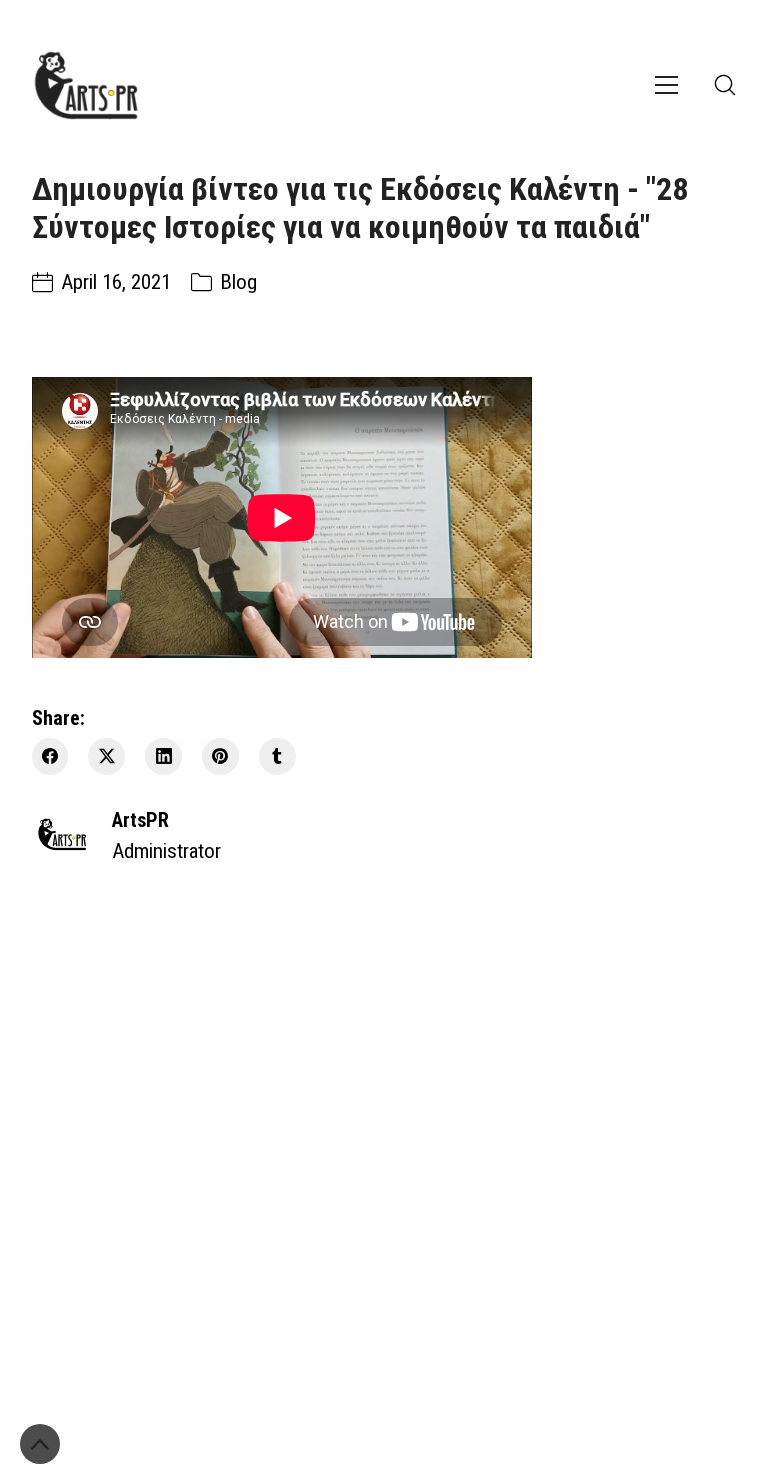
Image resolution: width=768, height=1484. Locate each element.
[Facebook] (50, 756)
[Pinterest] (220, 756)
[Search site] (725, 85)
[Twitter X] (106, 756)
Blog (238, 282)
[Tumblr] (277, 756)
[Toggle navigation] (666, 85)
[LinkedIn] (163, 756)
